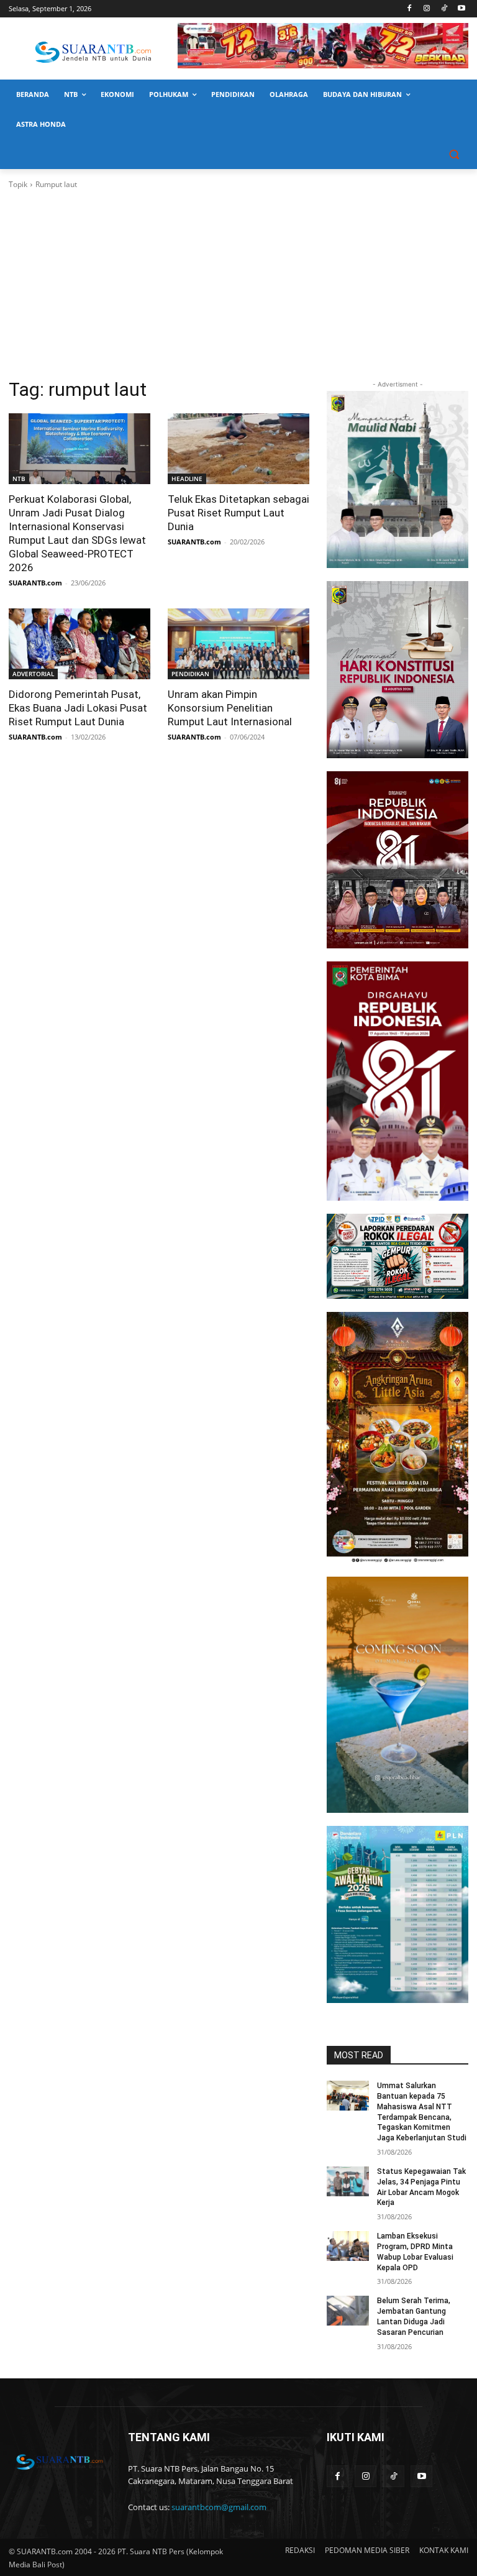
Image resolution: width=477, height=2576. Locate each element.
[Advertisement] (238, 284)
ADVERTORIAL (33, 674)
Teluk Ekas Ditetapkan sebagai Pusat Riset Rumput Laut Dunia (238, 513)
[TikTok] (444, 9)
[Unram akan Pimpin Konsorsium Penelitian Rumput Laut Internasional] (238, 644)
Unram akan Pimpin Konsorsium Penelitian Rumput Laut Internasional (230, 708)
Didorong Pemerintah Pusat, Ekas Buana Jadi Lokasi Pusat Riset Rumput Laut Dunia (78, 708)
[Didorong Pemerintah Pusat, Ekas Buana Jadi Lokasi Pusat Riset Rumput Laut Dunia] (79, 644)
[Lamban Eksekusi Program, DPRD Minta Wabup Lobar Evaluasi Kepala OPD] (348, 2246)
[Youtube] (461, 9)
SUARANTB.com (35, 583)
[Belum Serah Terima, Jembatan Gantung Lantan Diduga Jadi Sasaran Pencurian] (348, 2311)
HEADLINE (187, 479)
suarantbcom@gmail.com (219, 2507)
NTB (19, 479)
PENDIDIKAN (190, 674)
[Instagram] (427, 9)
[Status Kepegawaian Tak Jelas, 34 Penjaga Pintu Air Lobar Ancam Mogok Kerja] (348, 2181)
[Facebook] (410, 9)
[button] (454, 154)
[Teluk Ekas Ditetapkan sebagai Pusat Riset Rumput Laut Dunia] (238, 449)
